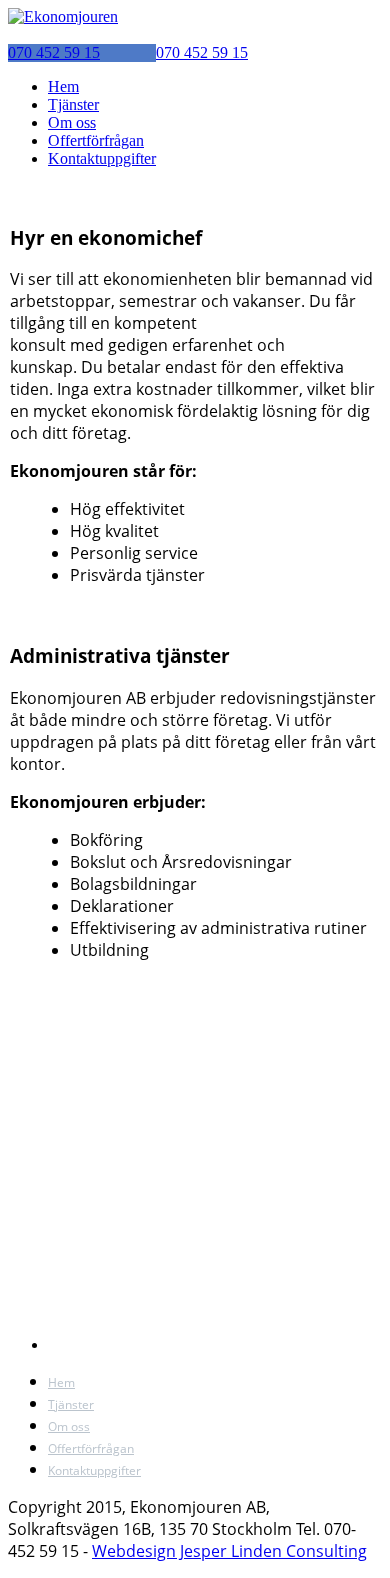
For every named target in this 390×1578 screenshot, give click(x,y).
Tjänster (73, 104)
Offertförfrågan (96, 140)
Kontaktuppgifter (102, 158)
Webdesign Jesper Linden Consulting (229, 1551)
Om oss (72, 122)
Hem (63, 86)
